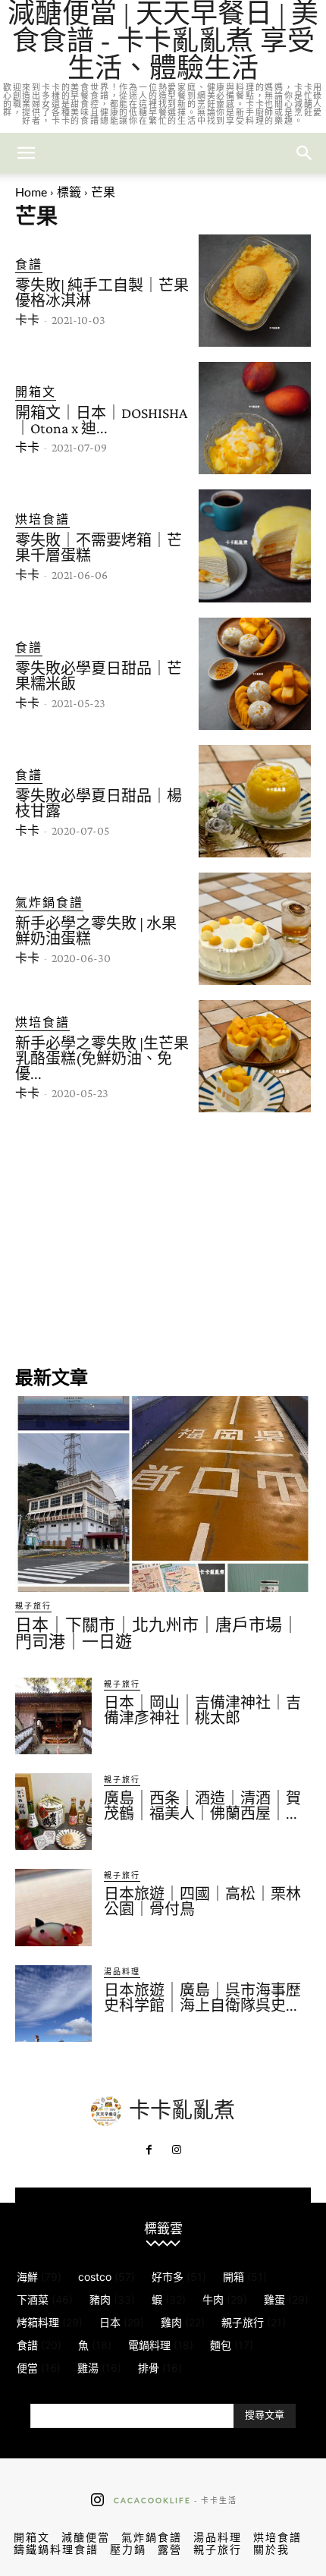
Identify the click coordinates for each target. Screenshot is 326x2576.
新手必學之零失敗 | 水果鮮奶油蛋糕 (96, 931)
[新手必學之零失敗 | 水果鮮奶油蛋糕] (255, 929)
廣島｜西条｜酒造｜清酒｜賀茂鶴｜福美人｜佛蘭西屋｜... (202, 1806)
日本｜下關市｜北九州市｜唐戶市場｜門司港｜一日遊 (157, 1633)
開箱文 (36, 391)
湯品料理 (122, 1971)
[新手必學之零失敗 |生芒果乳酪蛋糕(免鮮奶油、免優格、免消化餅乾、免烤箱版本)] (255, 1056)
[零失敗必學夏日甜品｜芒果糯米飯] (255, 674)
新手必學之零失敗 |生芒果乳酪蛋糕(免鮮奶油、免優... (102, 1058)
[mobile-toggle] (26, 153)
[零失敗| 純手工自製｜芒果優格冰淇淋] (255, 291)
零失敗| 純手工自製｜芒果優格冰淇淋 (102, 293)
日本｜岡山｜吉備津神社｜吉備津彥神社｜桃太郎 (202, 1710)
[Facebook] (149, 2150)
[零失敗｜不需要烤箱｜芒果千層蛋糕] (255, 546)
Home (31, 192)
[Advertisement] (163, 1238)
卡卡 (27, 320)
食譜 (29, 264)
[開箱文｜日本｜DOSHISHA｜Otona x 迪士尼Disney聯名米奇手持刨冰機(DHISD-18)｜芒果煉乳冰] (255, 418)
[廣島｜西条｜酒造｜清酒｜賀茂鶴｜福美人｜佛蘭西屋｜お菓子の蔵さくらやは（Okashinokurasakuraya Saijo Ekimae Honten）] (53, 1812)
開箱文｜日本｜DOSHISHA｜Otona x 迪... (101, 420)
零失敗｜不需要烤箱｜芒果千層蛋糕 (99, 548)
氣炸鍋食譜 (49, 902)
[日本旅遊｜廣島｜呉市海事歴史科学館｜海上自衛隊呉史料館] (53, 2004)
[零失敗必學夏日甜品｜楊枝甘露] (255, 801)
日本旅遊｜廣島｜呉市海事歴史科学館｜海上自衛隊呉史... (202, 1998)
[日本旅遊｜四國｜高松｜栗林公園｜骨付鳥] (53, 1907)
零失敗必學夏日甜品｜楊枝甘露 (99, 804)
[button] (305, 153)
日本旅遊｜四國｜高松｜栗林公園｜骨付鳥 (202, 1901)
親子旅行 (33, 1606)
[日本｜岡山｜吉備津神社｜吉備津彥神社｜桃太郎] (53, 1716)
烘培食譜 (42, 519)
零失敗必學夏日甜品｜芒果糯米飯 (99, 676)
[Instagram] (177, 2150)
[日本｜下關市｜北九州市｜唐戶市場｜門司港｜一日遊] (163, 1494)
